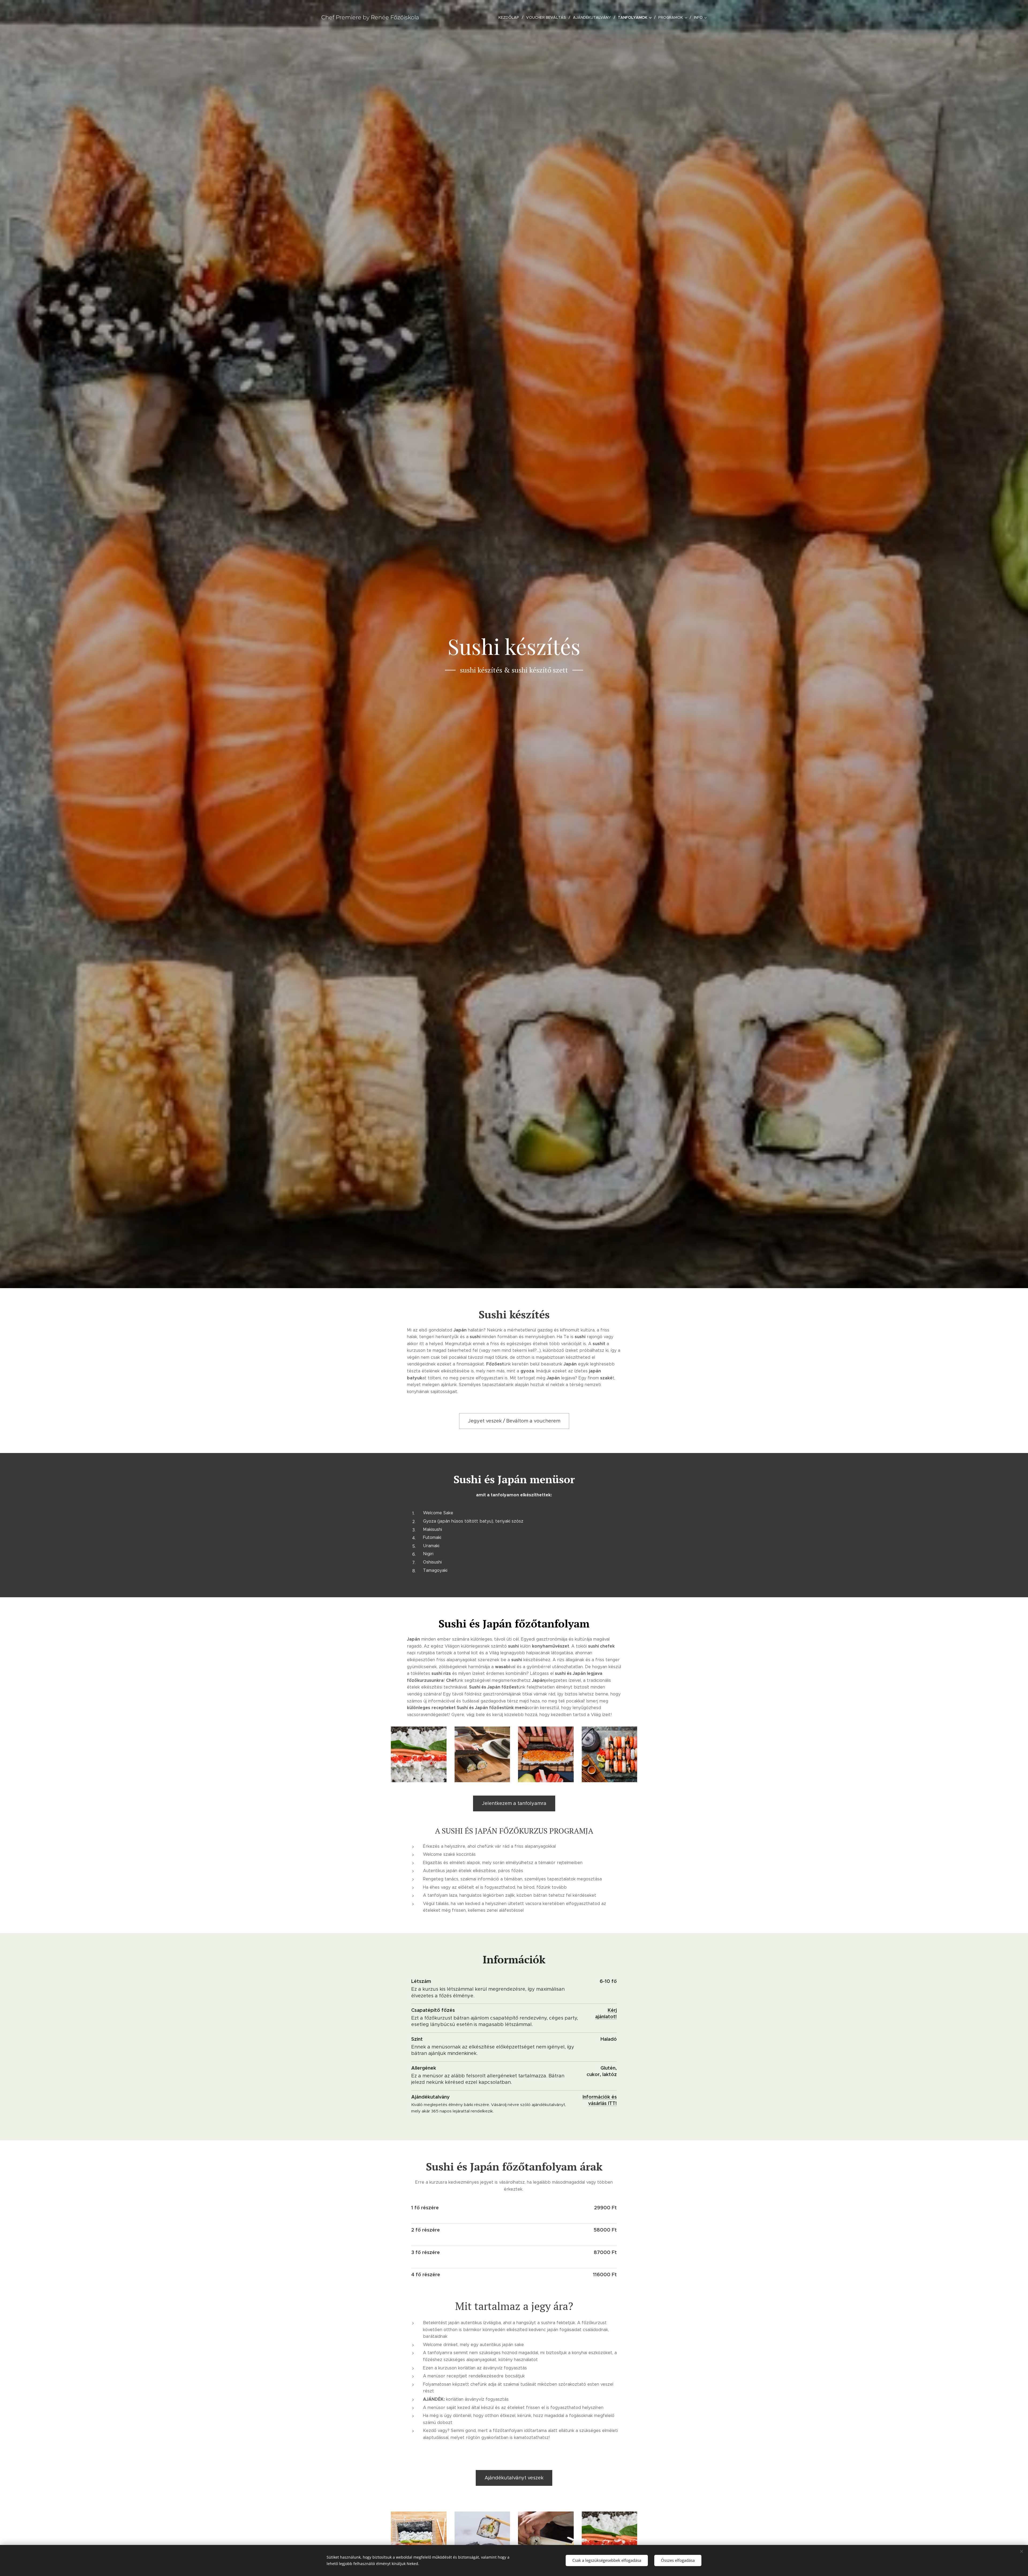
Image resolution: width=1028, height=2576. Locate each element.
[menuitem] (510, 17)
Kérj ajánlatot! (606, 2013)
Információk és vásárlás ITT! (600, 2100)
